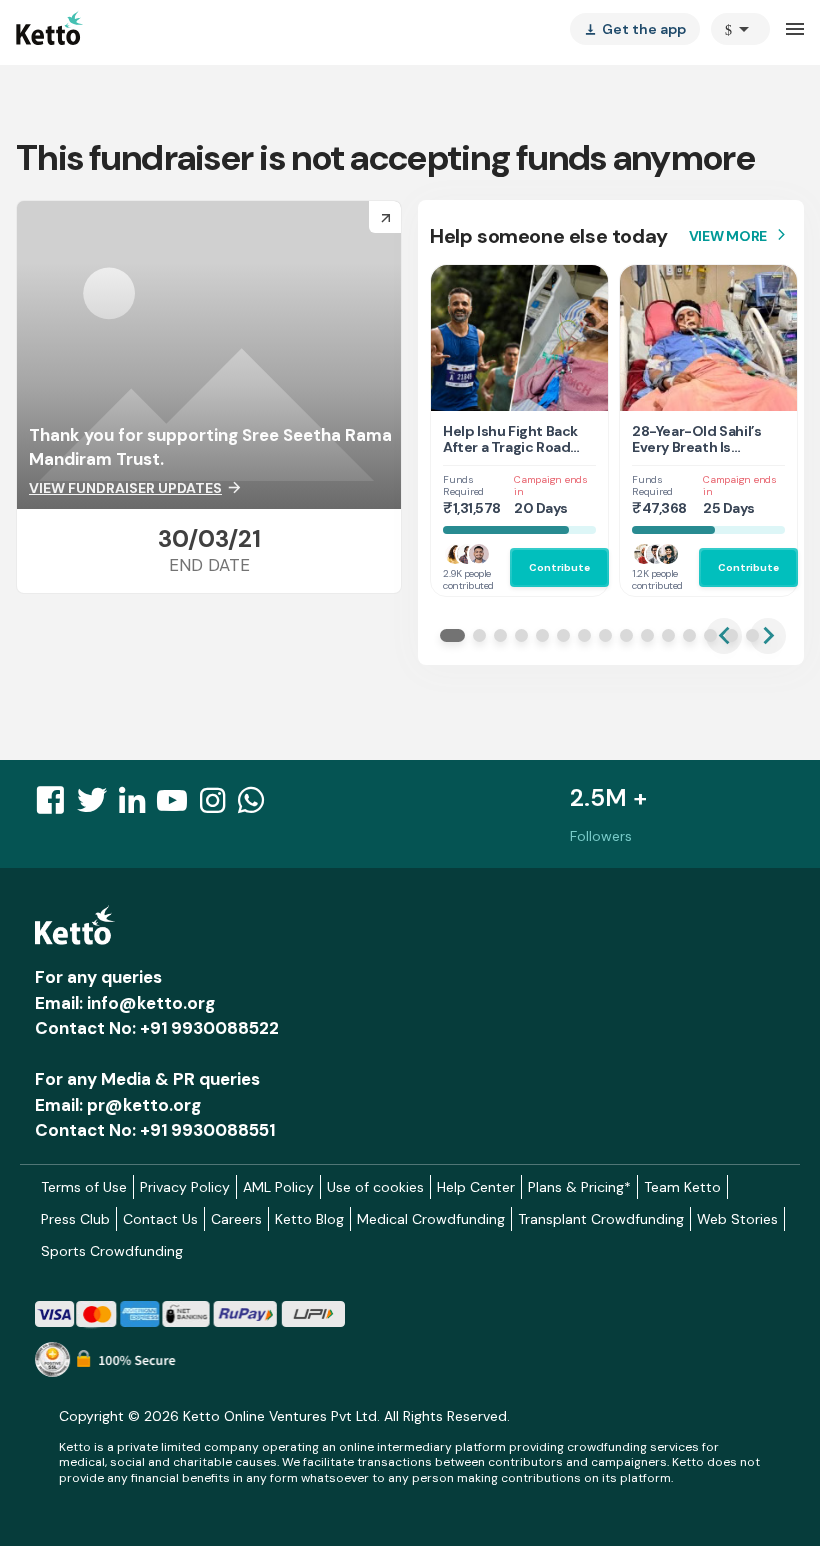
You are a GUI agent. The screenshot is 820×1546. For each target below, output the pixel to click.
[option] (740, 29)
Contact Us (160, 1219)
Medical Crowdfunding (431, 1219)
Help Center (476, 1187)
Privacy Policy (185, 1187)
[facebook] (56, 806)
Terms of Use (84, 1187)
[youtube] (178, 806)
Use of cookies (375, 1187)
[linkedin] (138, 806)
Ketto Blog (309, 1219)
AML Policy (278, 1187)
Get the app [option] (635, 29)
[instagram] (218, 806)
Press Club (75, 1219)
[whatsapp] (257, 806)
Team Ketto (682, 1187)
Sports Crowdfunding (112, 1251)
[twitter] (98, 806)
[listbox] (635, 29)
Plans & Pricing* (579, 1187)
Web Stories (737, 1219)
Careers (236, 1219)
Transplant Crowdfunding (601, 1219)
